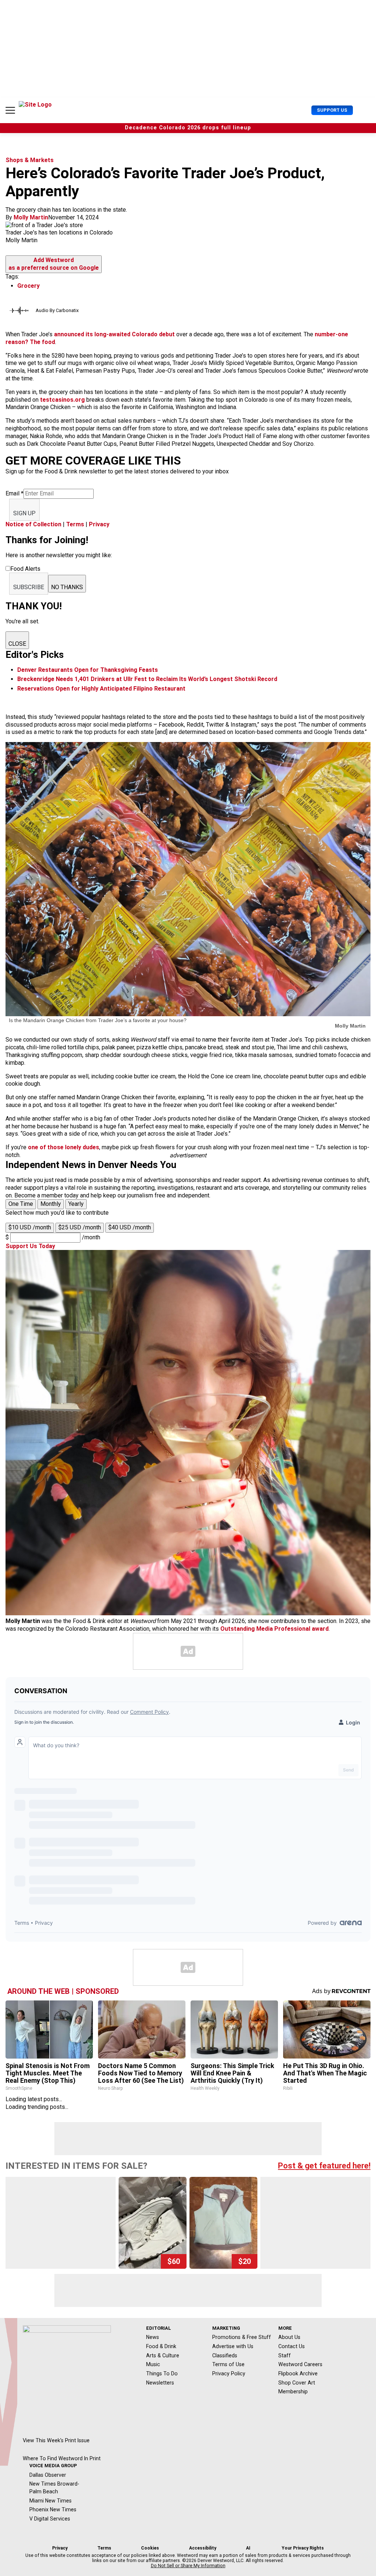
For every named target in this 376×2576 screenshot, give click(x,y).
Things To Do (162, 2373)
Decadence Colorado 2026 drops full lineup (188, 128)
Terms (75, 524)
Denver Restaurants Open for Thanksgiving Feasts (88, 670)
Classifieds (225, 2355)
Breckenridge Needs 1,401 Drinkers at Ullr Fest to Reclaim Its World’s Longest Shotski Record (147, 679)
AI (248, 2548)
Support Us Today (30, 1246)
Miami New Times (50, 2501)
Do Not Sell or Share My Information (188, 2566)
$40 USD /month (130, 1227)
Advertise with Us (233, 2346)
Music (153, 2364)
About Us (289, 2337)
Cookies (150, 2548)
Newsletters (160, 2383)
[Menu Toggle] (10, 110)
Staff (285, 2355)
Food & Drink (161, 2346)
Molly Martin (31, 217)
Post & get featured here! (324, 2166)
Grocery (28, 286)
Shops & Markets (30, 160)
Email (15, 493)
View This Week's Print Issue (56, 2440)
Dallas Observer (48, 2475)
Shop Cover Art (297, 2383)
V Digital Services (50, 2519)
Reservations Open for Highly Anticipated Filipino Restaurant (101, 689)
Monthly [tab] (51, 1204)
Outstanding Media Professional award (274, 1629)
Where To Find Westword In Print (62, 2458)
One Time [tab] (21, 1204)
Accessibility (203, 2548)
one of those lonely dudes (64, 1147)
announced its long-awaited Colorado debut (115, 334)
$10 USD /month (30, 1227)
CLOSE (17, 644)
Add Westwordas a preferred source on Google (54, 264)
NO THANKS (67, 587)
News (153, 2337)
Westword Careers (300, 2364)
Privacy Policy (229, 2373)
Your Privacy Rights (303, 2548)
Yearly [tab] (76, 1204)
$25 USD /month (80, 1227)
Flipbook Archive (298, 2373)
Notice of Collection (33, 524)
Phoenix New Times (53, 2509)
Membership (293, 2392)
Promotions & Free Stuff (242, 2337)
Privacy (99, 524)
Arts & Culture (163, 2355)
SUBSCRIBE (29, 587)
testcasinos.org (62, 400)
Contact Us (292, 2346)
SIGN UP (24, 513)
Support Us (332, 110)
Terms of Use (228, 2364)
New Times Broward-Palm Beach (54, 2488)
